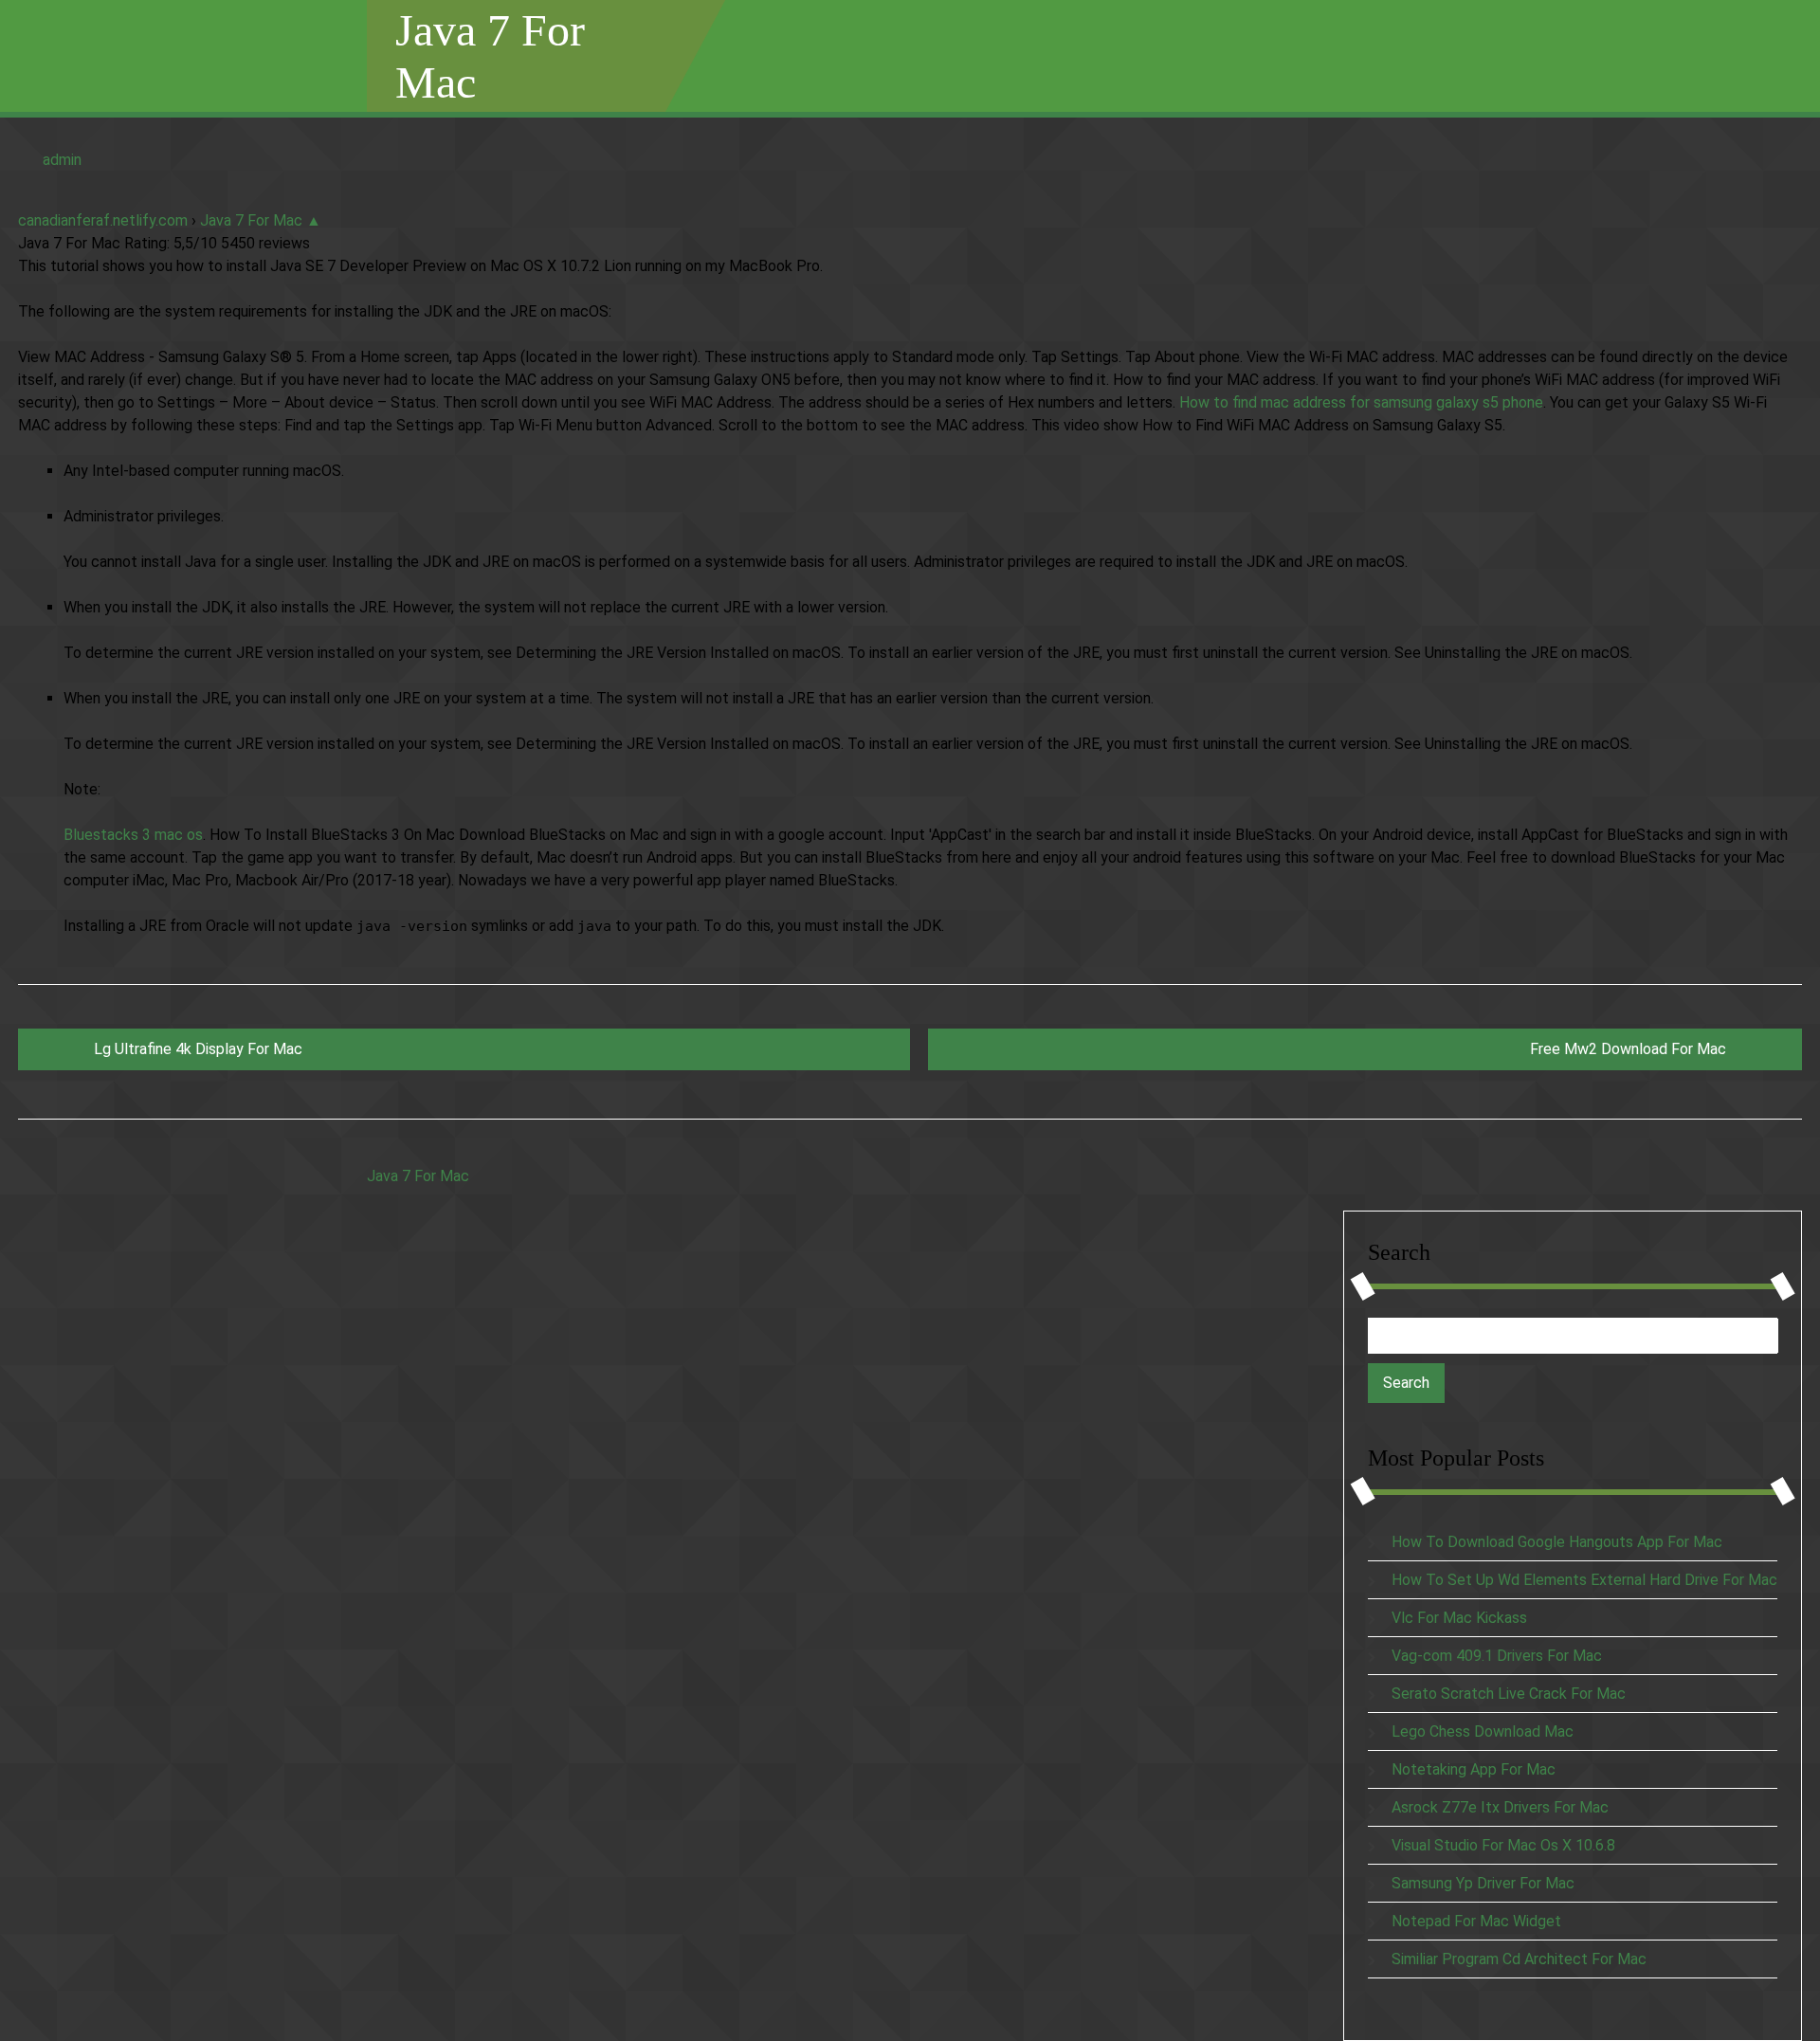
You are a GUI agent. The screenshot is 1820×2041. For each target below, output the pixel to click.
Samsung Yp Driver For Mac (1483, 1883)
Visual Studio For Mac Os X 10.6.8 (1503, 1845)
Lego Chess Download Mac (1483, 1731)
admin (62, 160)
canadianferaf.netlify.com (103, 220)
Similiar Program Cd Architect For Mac (1519, 1959)
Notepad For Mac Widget (1476, 1921)
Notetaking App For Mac (1474, 1769)
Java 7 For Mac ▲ (261, 220)
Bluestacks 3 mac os (133, 835)
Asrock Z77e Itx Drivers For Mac (1500, 1807)
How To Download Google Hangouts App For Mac (1557, 1542)
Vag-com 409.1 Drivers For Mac (1497, 1656)
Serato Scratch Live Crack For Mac (1509, 1694)
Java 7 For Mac (490, 56)
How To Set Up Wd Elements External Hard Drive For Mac (1584, 1580)
